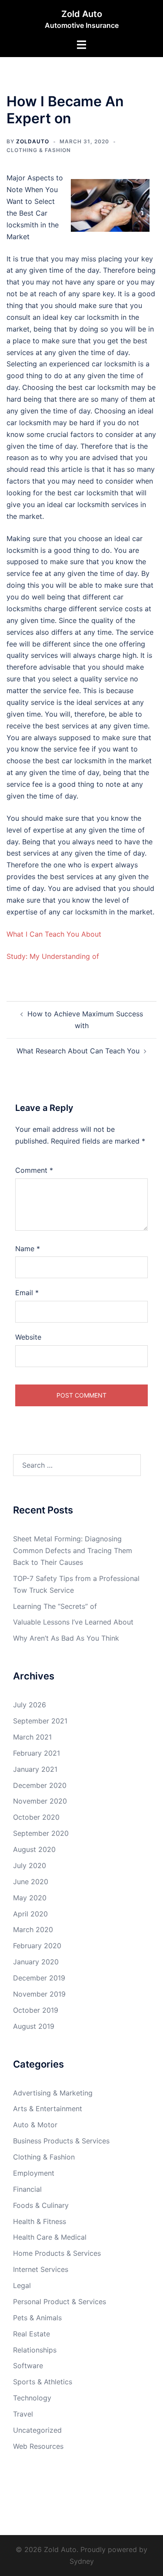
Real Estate (32, 2334)
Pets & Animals (37, 2318)
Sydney (82, 2561)
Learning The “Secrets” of (55, 1606)
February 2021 (37, 1753)
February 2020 (37, 1946)
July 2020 (30, 1865)
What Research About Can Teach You (78, 1051)
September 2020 (41, 1833)
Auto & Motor (35, 2125)
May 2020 (30, 1898)
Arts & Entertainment (48, 2109)
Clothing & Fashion (39, 150)
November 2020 (40, 1801)
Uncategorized (37, 2430)
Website (28, 1337)
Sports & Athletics (43, 2382)
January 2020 (36, 1962)
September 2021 (40, 1721)
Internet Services (41, 2269)
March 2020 (33, 1929)
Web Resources (38, 2446)
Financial (27, 2189)
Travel (23, 2414)
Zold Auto (82, 14)
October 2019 (36, 2010)
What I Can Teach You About (54, 934)
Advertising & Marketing (53, 2093)
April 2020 (30, 1914)
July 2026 (30, 1705)
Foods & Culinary (41, 2205)
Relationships (35, 2350)
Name (28, 1249)
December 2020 (40, 1785)
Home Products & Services (57, 2253)
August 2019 (34, 2026)
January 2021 (35, 1769)
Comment (34, 1170)
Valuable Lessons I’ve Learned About (73, 1622)
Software (28, 2366)
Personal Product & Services (60, 2302)
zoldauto (33, 141)
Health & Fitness (40, 2221)
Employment (34, 2173)
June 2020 (31, 1882)
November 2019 (39, 1994)
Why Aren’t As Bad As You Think (66, 1638)
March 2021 (32, 1737)
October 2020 (36, 1817)
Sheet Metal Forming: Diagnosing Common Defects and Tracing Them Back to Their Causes (73, 1550)
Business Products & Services (61, 2141)
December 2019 (39, 1978)
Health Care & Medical (50, 2237)
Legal (22, 2285)
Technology (32, 2398)
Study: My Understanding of (53, 956)
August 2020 (34, 1849)
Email (27, 1293)
